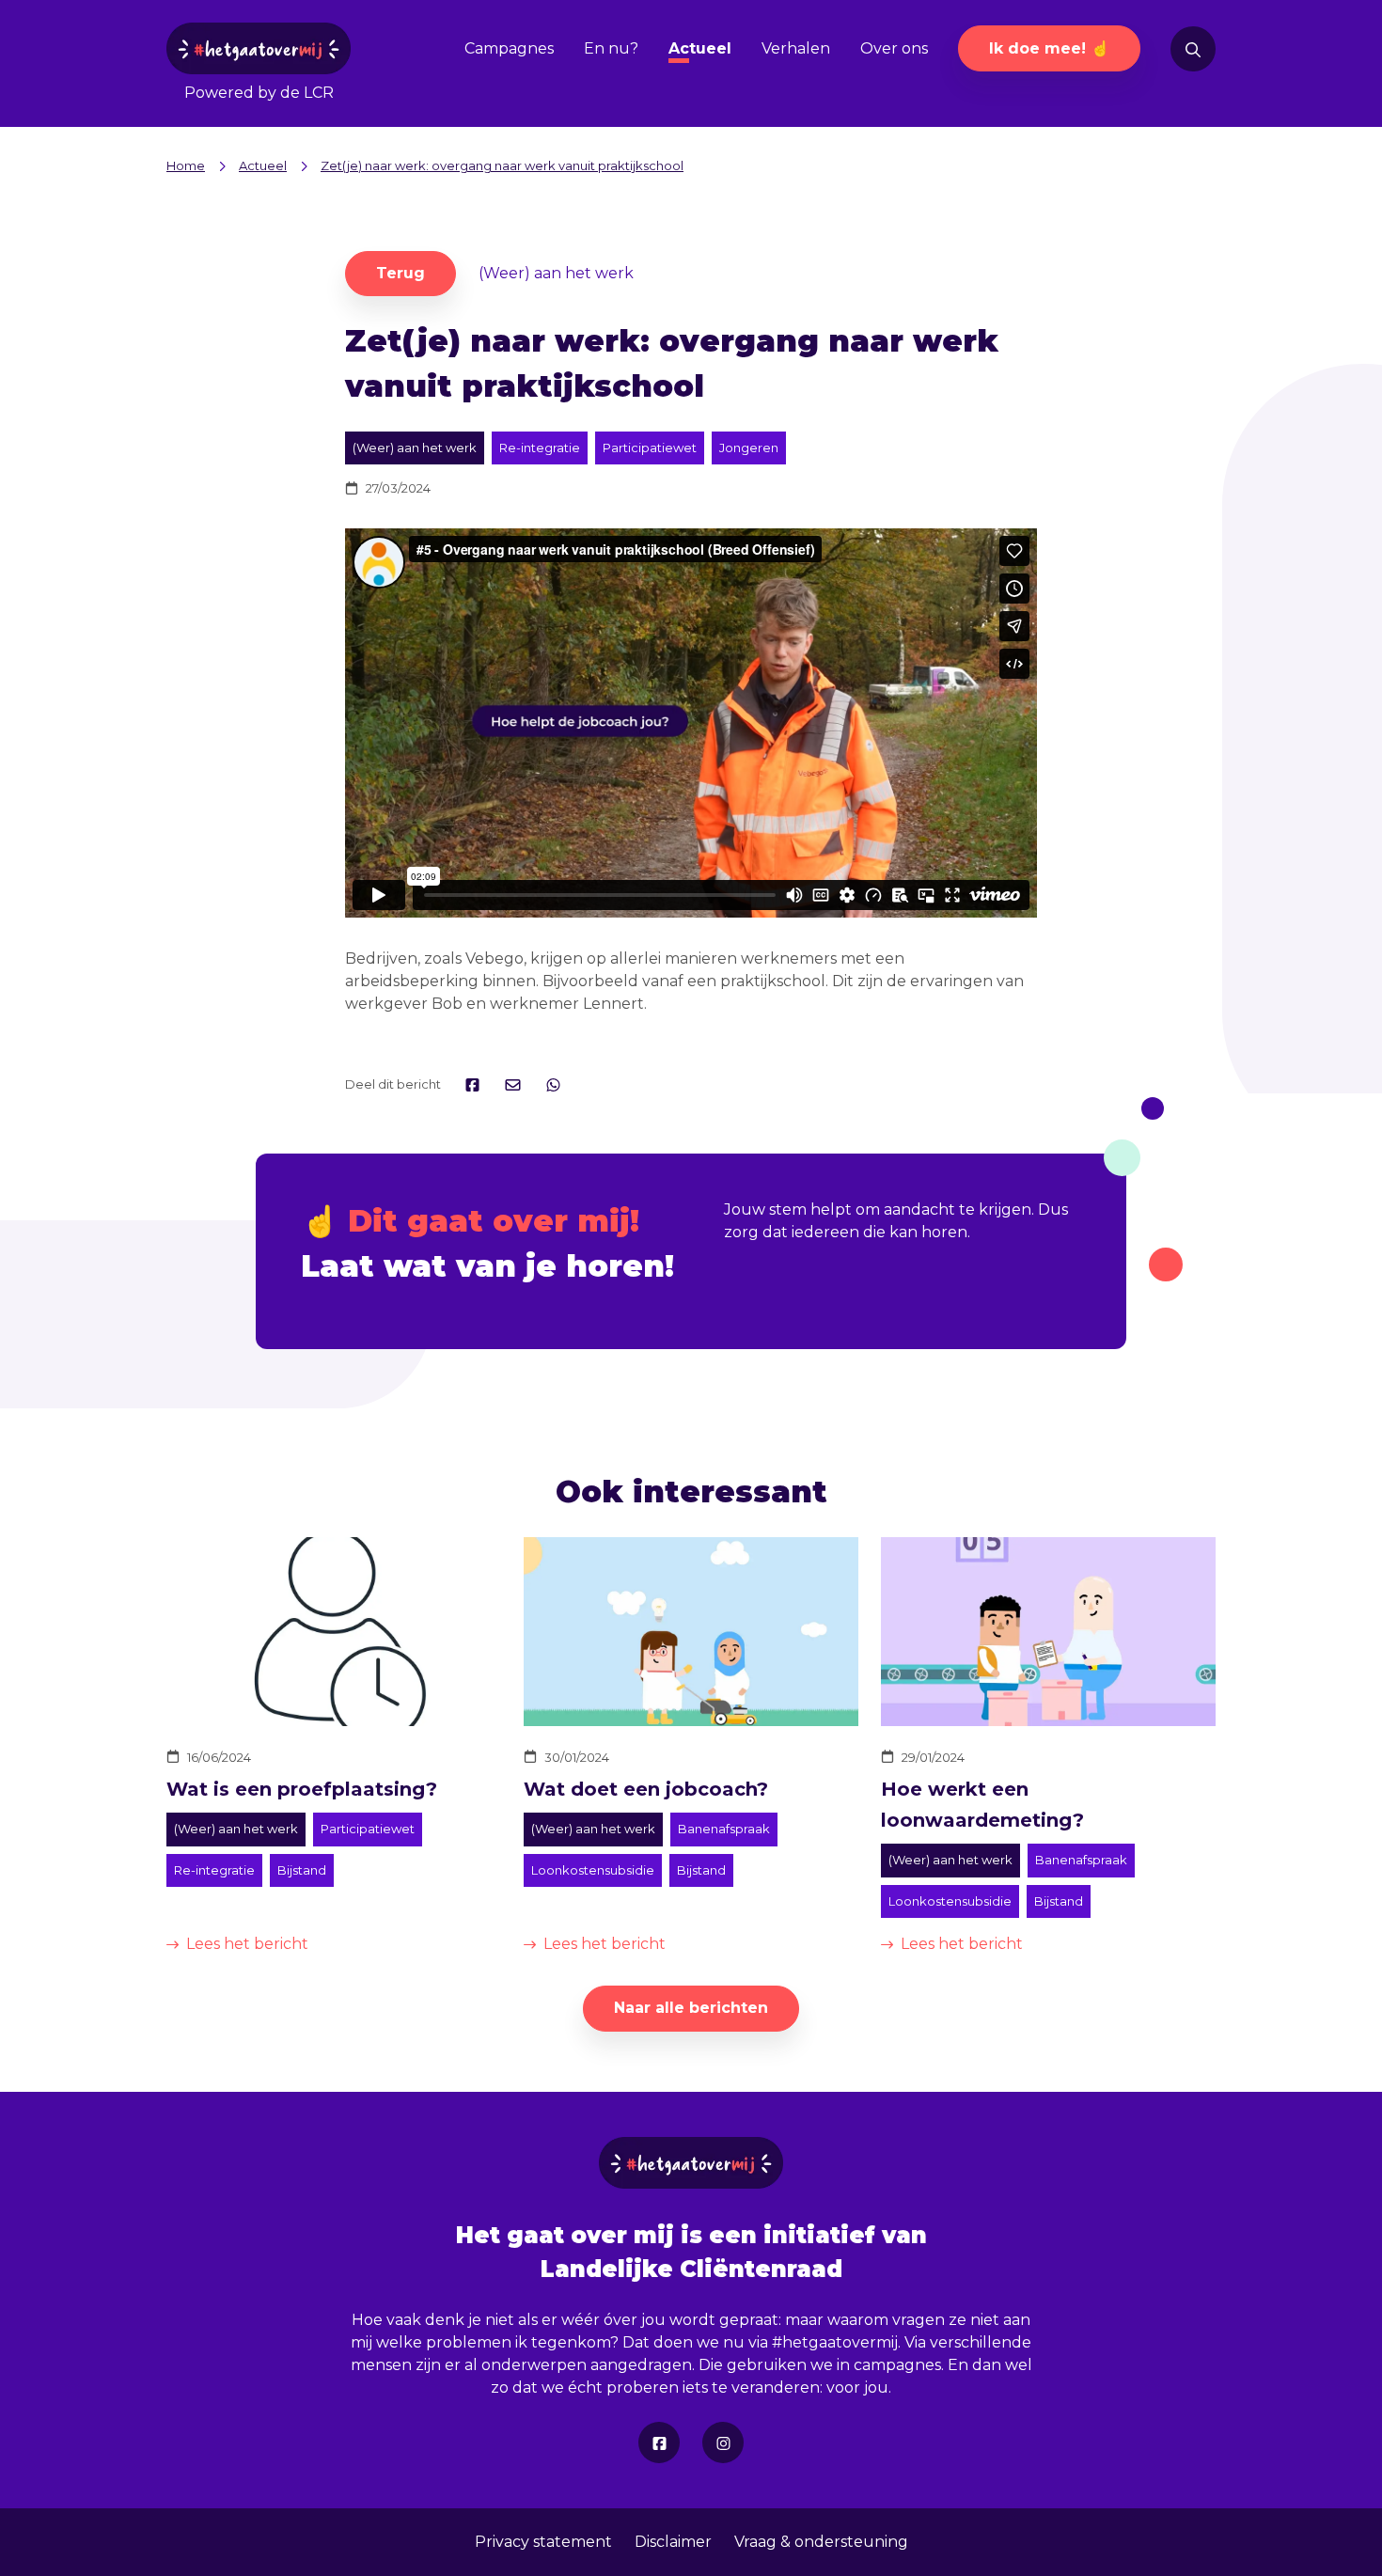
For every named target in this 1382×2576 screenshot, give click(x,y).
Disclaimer (673, 2542)
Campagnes (509, 48)
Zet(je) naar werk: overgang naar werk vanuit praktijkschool (502, 165)
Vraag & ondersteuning (821, 2542)
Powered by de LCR (259, 93)
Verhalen (796, 48)
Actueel (700, 48)
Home (186, 165)
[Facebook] (659, 2442)
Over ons (894, 48)
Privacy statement (543, 2542)
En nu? (611, 48)
